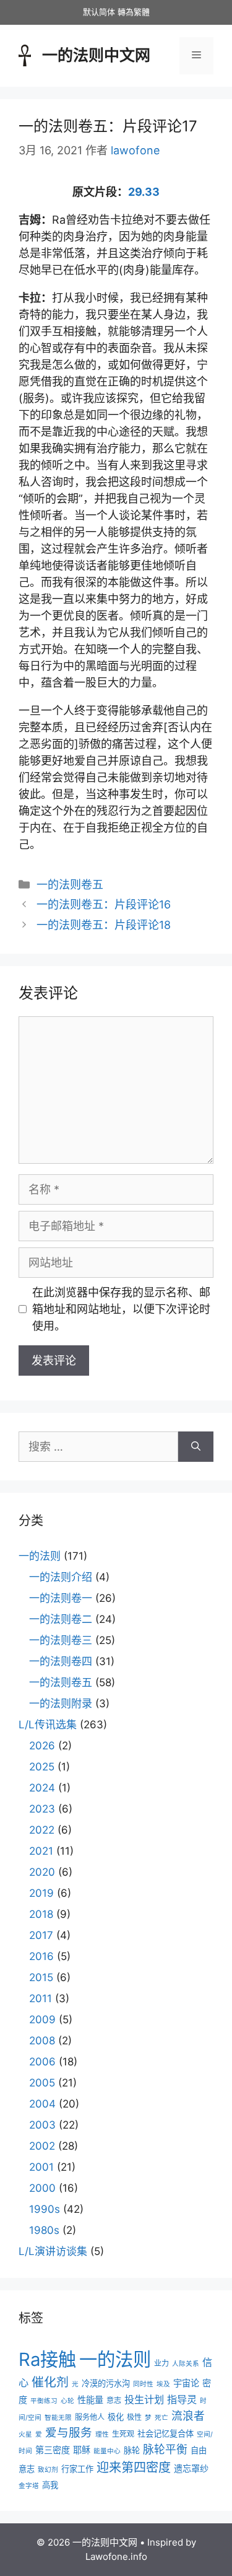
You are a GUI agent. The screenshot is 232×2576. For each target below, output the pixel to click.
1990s (45, 2209)
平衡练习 (44, 2401)
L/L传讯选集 (48, 1725)
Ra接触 (47, 2359)
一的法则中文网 (96, 55)
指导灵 (182, 2399)
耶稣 (82, 2450)
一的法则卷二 (61, 1619)
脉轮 (132, 2450)
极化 (116, 2417)
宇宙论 (186, 2383)
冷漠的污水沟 (106, 2383)
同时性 (143, 2384)
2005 (42, 2083)
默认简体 (99, 12)
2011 (41, 1998)
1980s (44, 2230)
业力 (161, 2363)
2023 (42, 1809)
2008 (42, 2041)
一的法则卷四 (61, 1661)
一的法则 (40, 1556)
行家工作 (77, 2469)
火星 (25, 2434)
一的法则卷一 (61, 1598)
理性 (102, 2434)
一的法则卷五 (70, 885)
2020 (42, 1872)
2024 (42, 1788)
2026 (42, 1746)
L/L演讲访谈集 (53, 2251)
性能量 (90, 2400)
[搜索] (196, 1447)
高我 (50, 2485)
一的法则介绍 (61, 1577)
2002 (42, 2146)
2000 (42, 2188)
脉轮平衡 (165, 2449)
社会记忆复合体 (165, 2433)
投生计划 (144, 2399)
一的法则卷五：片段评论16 (104, 904)
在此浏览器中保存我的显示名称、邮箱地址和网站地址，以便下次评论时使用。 (121, 1309)
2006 (42, 2062)
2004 (42, 2104)
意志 (114, 2400)
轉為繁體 (134, 12)
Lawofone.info (116, 2556)
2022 (42, 1830)
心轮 (67, 2401)
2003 (42, 2125)
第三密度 (53, 2450)
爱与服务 (69, 2432)
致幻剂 (48, 2470)
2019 (41, 1893)
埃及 (163, 2384)
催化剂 (50, 2382)
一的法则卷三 (61, 1640)
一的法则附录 (61, 1703)
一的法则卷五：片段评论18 (104, 925)
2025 (42, 1767)
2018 (41, 1914)
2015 (41, 1977)
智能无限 (58, 2418)
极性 (134, 2417)
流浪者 (188, 2416)
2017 (41, 1935)
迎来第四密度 (134, 2468)
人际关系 (186, 2364)
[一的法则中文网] (25, 54)
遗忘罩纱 (191, 2468)
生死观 (123, 2434)
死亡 (161, 2418)
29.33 (144, 192)
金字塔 (29, 2486)
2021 (41, 1851)
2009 (42, 2020)
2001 (41, 2167)
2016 (41, 1956)
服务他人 (90, 2417)
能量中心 (107, 2451)
